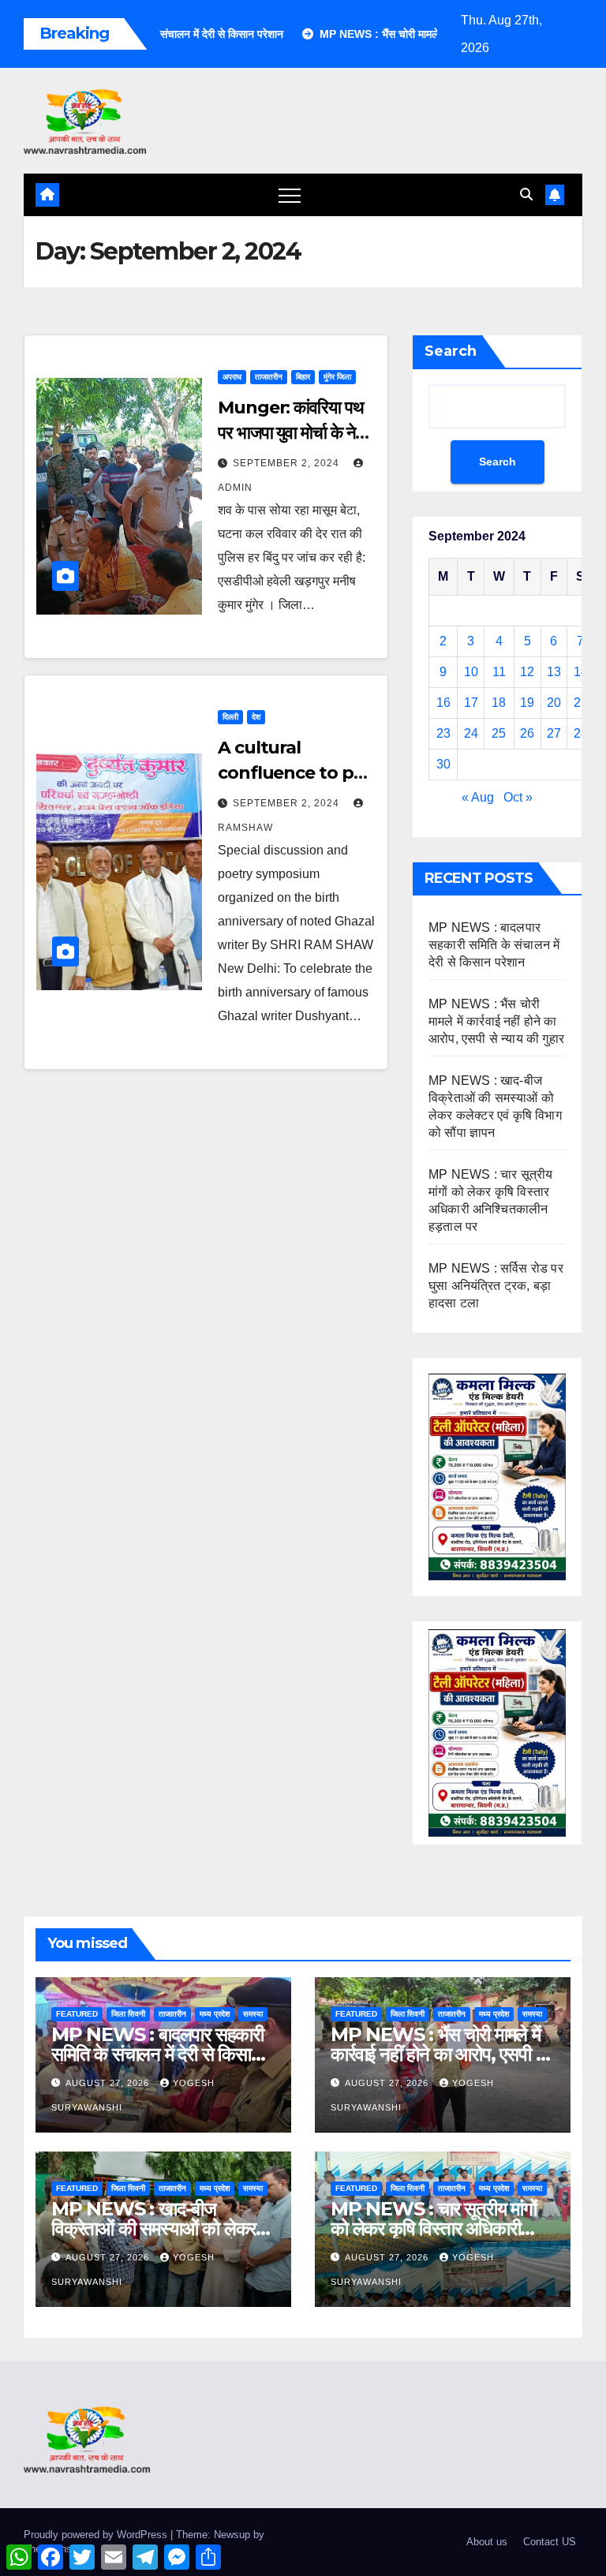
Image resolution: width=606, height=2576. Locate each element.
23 (443, 733)
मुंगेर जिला (337, 377)
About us (487, 2542)
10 (471, 672)
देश (256, 717)
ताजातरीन (269, 377)
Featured (77, 2014)
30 (443, 764)
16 (443, 703)
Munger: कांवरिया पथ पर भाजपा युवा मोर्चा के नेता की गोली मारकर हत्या (293, 433)
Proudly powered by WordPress (97, 2535)
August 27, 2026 (109, 2083)
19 (527, 703)
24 (471, 733)
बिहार (303, 377)
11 (499, 672)
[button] (526, 194)
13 (554, 672)
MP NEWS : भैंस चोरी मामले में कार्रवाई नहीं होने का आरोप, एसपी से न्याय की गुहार (496, 1021)
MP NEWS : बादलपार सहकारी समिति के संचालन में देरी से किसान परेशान (494, 945)
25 (499, 733)
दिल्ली (230, 717)
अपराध (232, 377)
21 (581, 703)
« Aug (478, 797)
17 (471, 703)
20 (554, 703)
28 (581, 733)
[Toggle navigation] (290, 195)
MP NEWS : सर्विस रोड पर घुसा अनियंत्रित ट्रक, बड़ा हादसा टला (496, 1286)
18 (499, 703)
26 (527, 733)
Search (451, 351)
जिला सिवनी (128, 2014)
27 (554, 733)
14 (581, 672)
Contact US (550, 2542)
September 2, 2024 (288, 463)
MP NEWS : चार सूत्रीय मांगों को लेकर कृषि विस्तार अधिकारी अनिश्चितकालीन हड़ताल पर (434, 2228)
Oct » (518, 797)
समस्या (253, 2014)
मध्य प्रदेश (215, 2014)
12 (527, 672)
